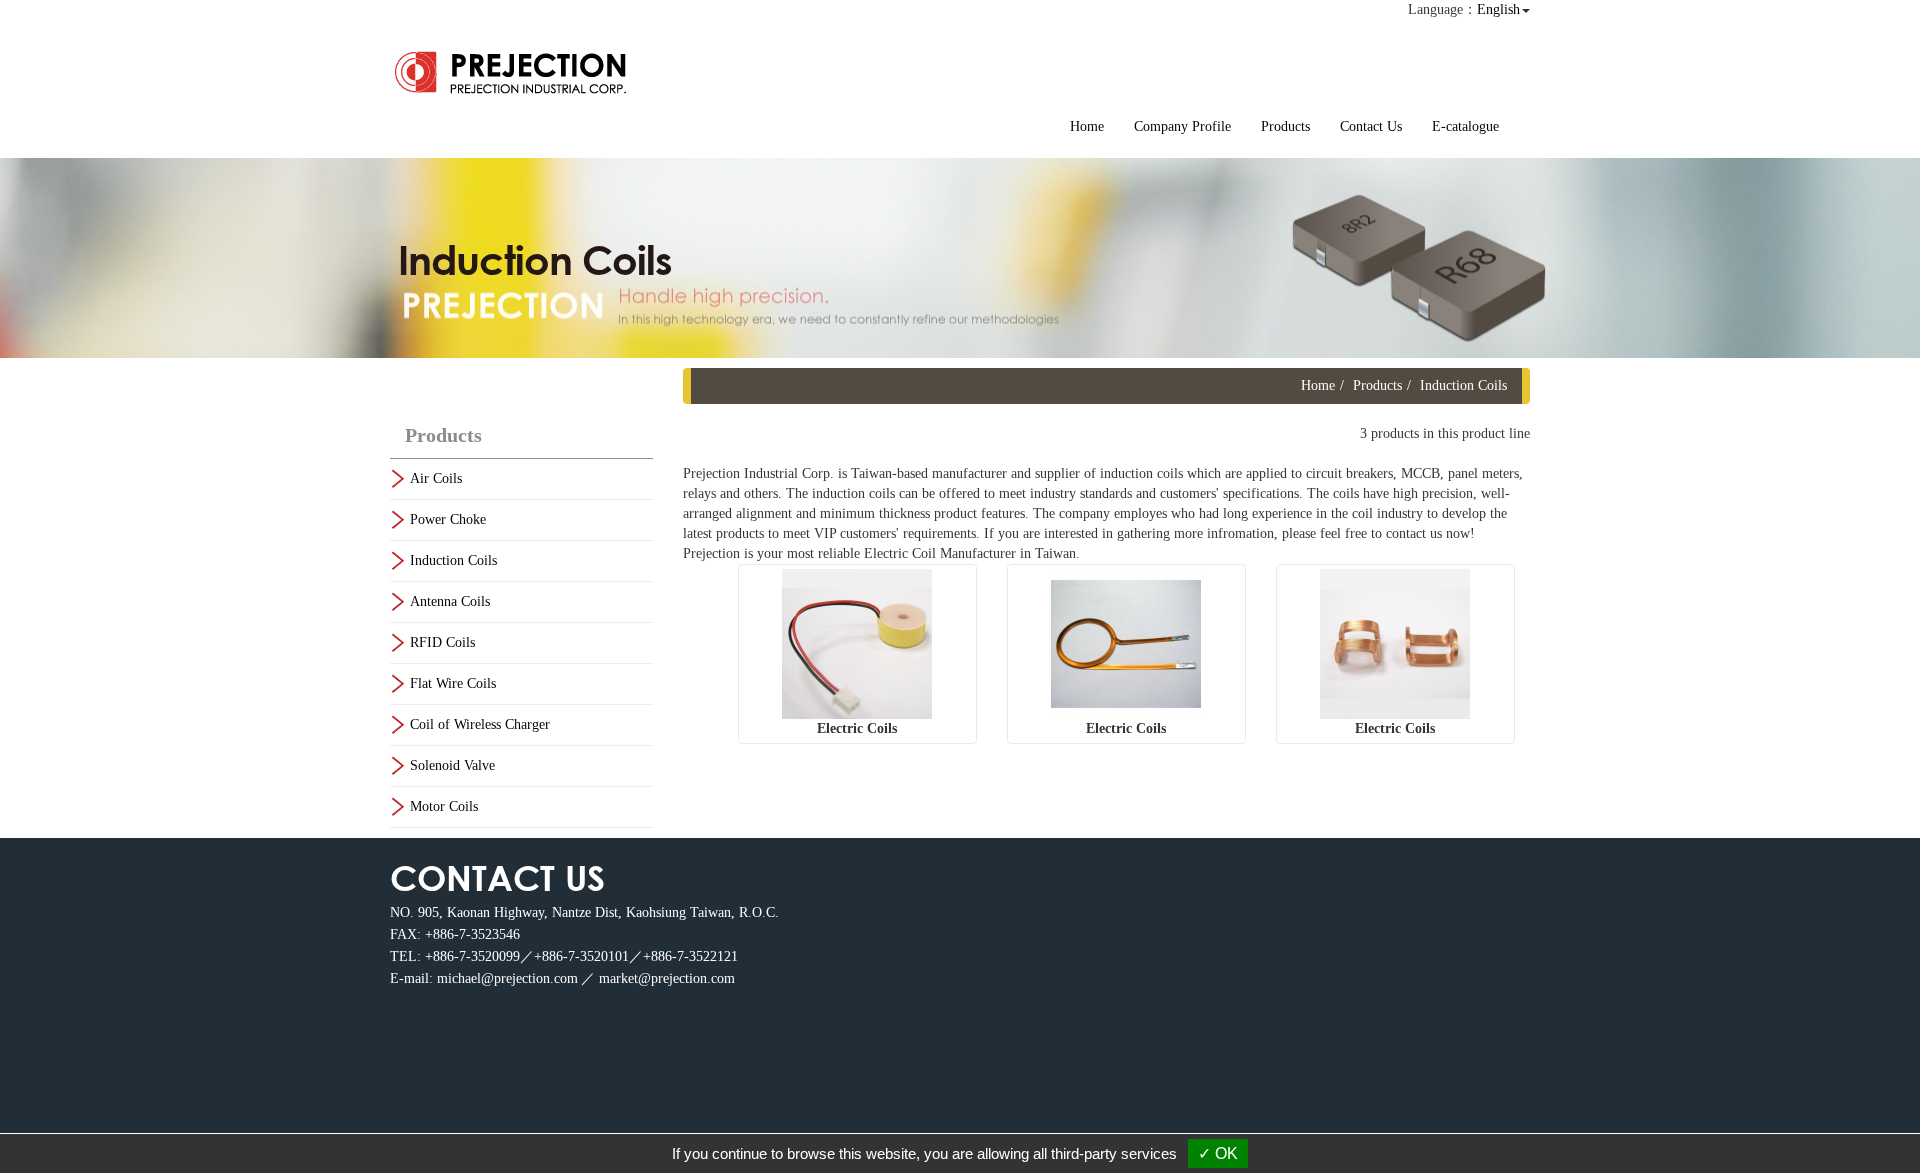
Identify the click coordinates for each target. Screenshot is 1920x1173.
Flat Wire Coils (453, 683)
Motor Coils (444, 806)
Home (1087, 126)
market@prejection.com (667, 978)
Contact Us (1371, 126)
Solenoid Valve (452, 765)
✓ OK (1218, 1153)
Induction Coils (453, 560)
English (1498, 9)
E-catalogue (1465, 126)
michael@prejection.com (507, 978)
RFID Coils (442, 642)
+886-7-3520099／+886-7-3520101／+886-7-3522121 (581, 956)
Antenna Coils (450, 601)
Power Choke (448, 519)
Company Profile (1182, 126)
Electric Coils (857, 728)
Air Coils (436, 478)
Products (1285, 126)
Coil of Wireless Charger (480, 724)
